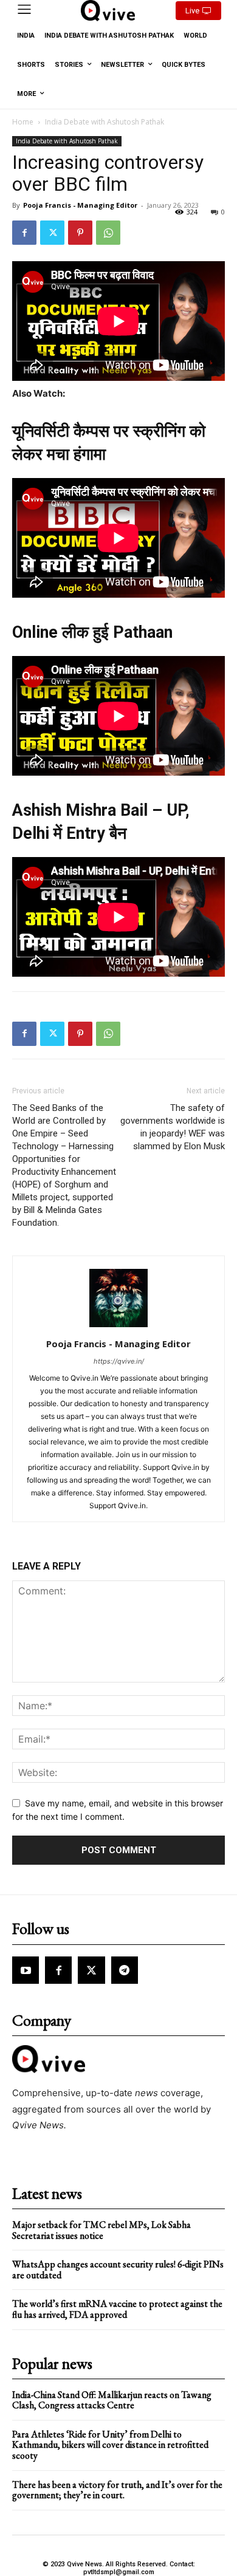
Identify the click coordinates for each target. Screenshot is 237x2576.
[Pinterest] (80, 233)
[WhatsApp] (108, 233)
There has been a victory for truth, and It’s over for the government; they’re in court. (117, 2490)
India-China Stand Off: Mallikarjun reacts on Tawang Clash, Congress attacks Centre (112, 2400)
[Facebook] (24, 233)
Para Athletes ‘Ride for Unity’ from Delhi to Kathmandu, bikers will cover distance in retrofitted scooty (110, 2445)
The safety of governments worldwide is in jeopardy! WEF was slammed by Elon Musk (173, 1127)
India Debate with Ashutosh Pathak (105, 122)
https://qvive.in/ (119, 1361)
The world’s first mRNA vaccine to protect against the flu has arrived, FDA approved (117, 2309)
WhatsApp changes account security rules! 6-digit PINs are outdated (118, 2270)
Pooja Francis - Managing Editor (80, 205)
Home (23, 122)
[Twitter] (52, 233)
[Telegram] (125, 1970)
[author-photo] (118, 1327)
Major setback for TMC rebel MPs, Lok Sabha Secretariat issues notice (101, 2230)
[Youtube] (26, 1970)
